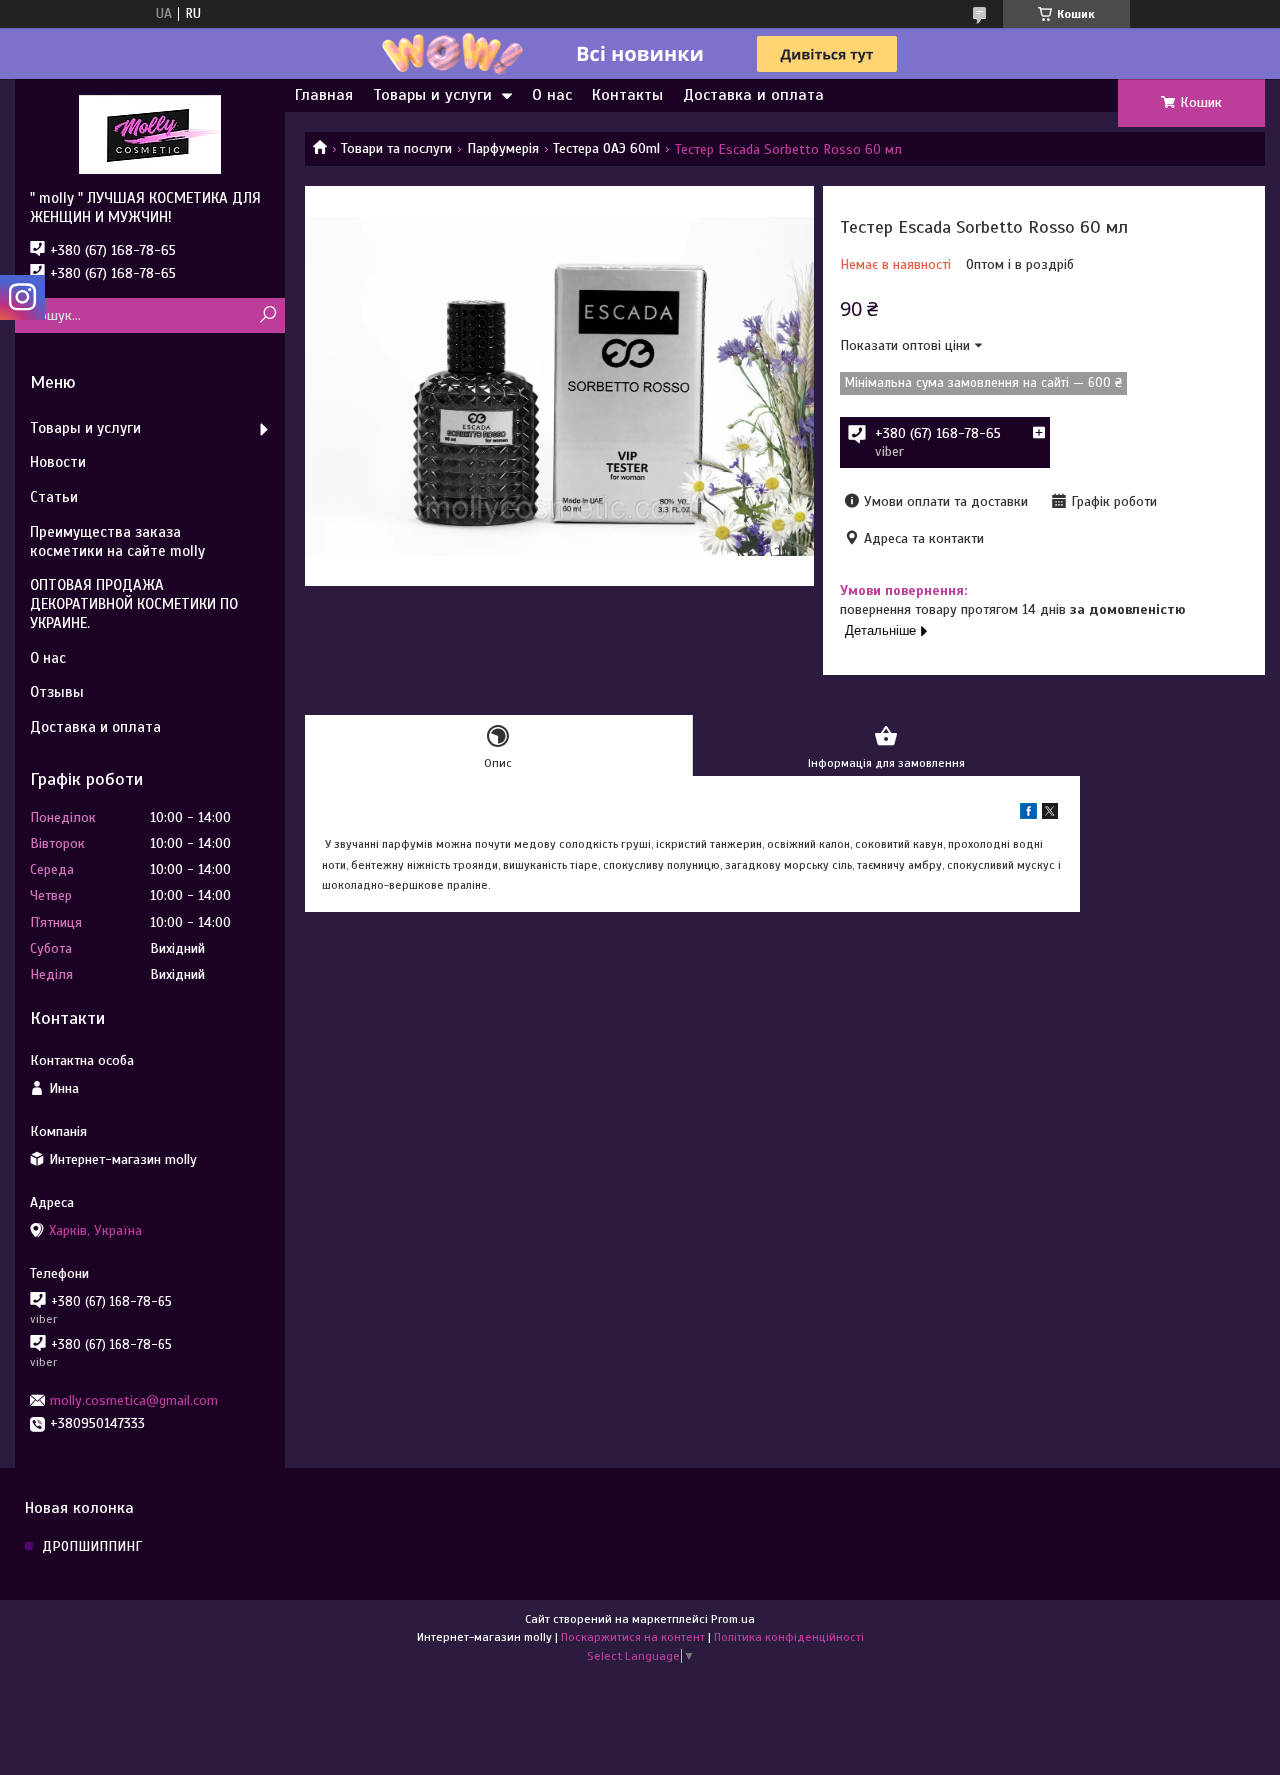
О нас (552, 95)
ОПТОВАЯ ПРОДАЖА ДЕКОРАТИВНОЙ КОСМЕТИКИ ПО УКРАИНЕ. (134, 604)
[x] (1050, 814)
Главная (324, 95)
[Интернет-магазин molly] (150, 134)
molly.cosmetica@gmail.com (134, 1400)
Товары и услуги (432, 95)
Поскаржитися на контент (633, 1637)
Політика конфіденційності (789, 1637)
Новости (58, 462)
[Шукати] (267, 315)
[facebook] (1028, 814)
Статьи (54, 497)
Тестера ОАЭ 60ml (606, 148)
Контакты (627, 95)
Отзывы (57, 692)
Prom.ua (733, 1619)
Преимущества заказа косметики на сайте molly (117, 541)
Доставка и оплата (753, 95)
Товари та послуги (396, 148)
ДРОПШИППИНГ (92, 1546)
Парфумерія (503, 148)
